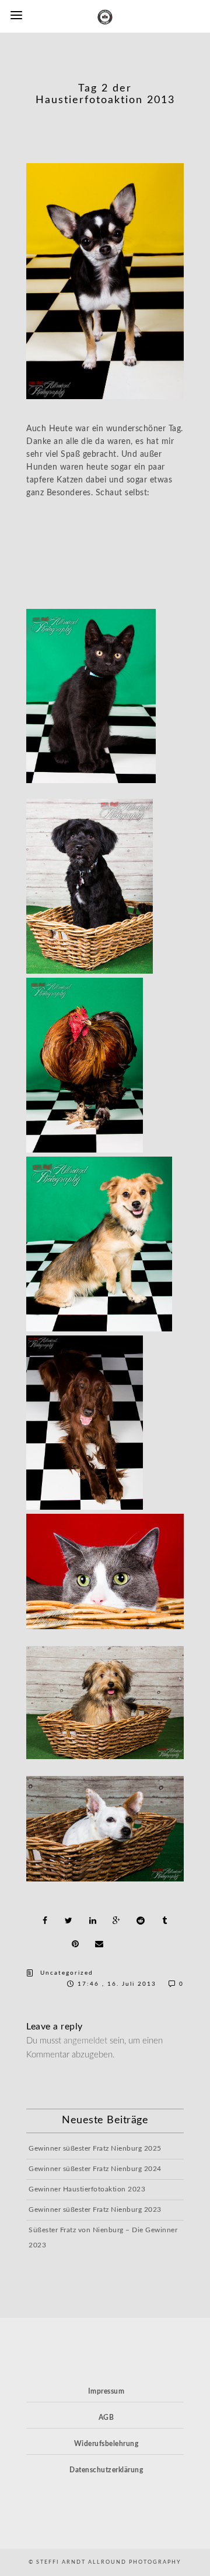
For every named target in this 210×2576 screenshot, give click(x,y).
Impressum (106, 2391)
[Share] (45, 1920)
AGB (106, 2418)
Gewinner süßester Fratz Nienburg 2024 (95, 2169)
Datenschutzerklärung (106, 2470)
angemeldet (85, 2041)
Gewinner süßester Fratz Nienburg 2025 (95, 2148)
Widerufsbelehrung (106, 2444)
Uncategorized (67, 1973)
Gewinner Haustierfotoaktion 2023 (87, 2189)
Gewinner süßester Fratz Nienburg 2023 (95, 2209)
